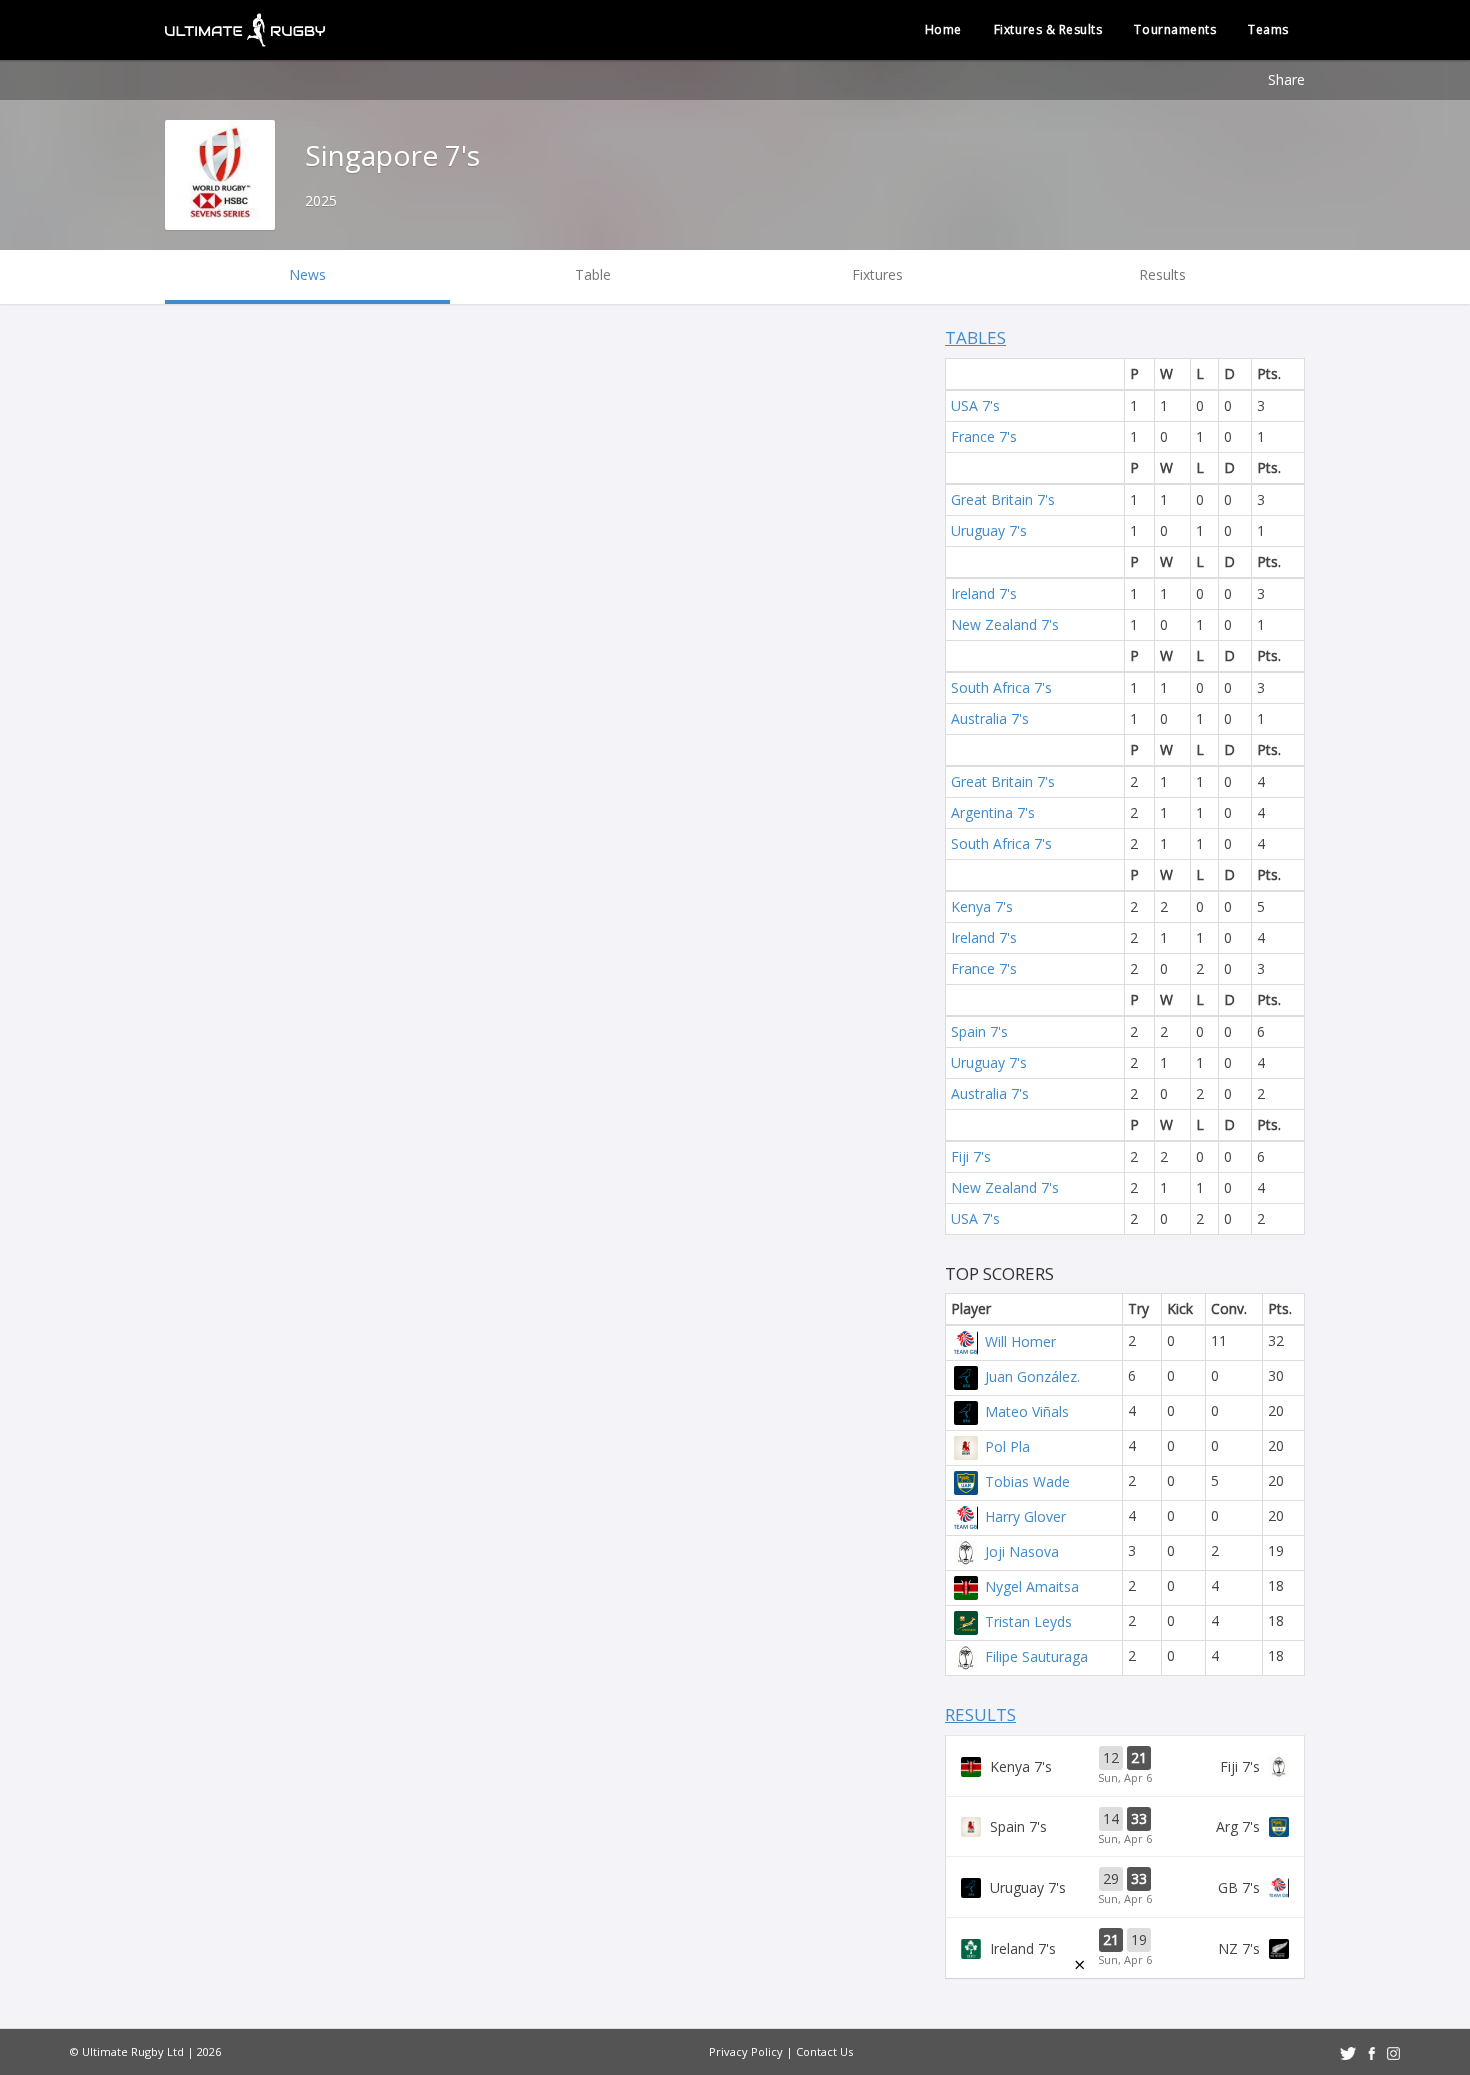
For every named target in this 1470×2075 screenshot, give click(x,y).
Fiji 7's (971, 1156)
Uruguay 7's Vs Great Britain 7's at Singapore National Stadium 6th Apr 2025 (1125, 1887)
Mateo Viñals (1027, 1411)
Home (943, 29)
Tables (975, 337)
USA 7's (975, 405)
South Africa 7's (1001, 687)
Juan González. (1032, 1376)
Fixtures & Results (1048, 29)
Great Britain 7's (1003, 499)
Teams (1268, 29)
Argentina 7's (993, 812)
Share (1286, 79)
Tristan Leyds (1028, 1621)
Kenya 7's (982, 906)
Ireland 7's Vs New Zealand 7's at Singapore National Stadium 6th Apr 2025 (1125, 1948)
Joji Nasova (1022, 1551)
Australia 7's (990, 718)
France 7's (984, 436)
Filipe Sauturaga (1036, 1656)
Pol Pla (1007, 1446)
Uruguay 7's (989, 530)
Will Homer (1020, 1341)
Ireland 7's (984, 593)
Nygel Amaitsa (1032, 1586)
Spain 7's (979, 1031)
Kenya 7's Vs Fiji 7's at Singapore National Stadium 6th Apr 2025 (1125, 1766)
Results (980, 1714)
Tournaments (1175, 29)
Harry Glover (1025, 1516)
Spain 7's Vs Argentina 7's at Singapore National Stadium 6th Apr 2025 (1125, 1827)
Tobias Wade (1027, 1481)
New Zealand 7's (1005, 624)
